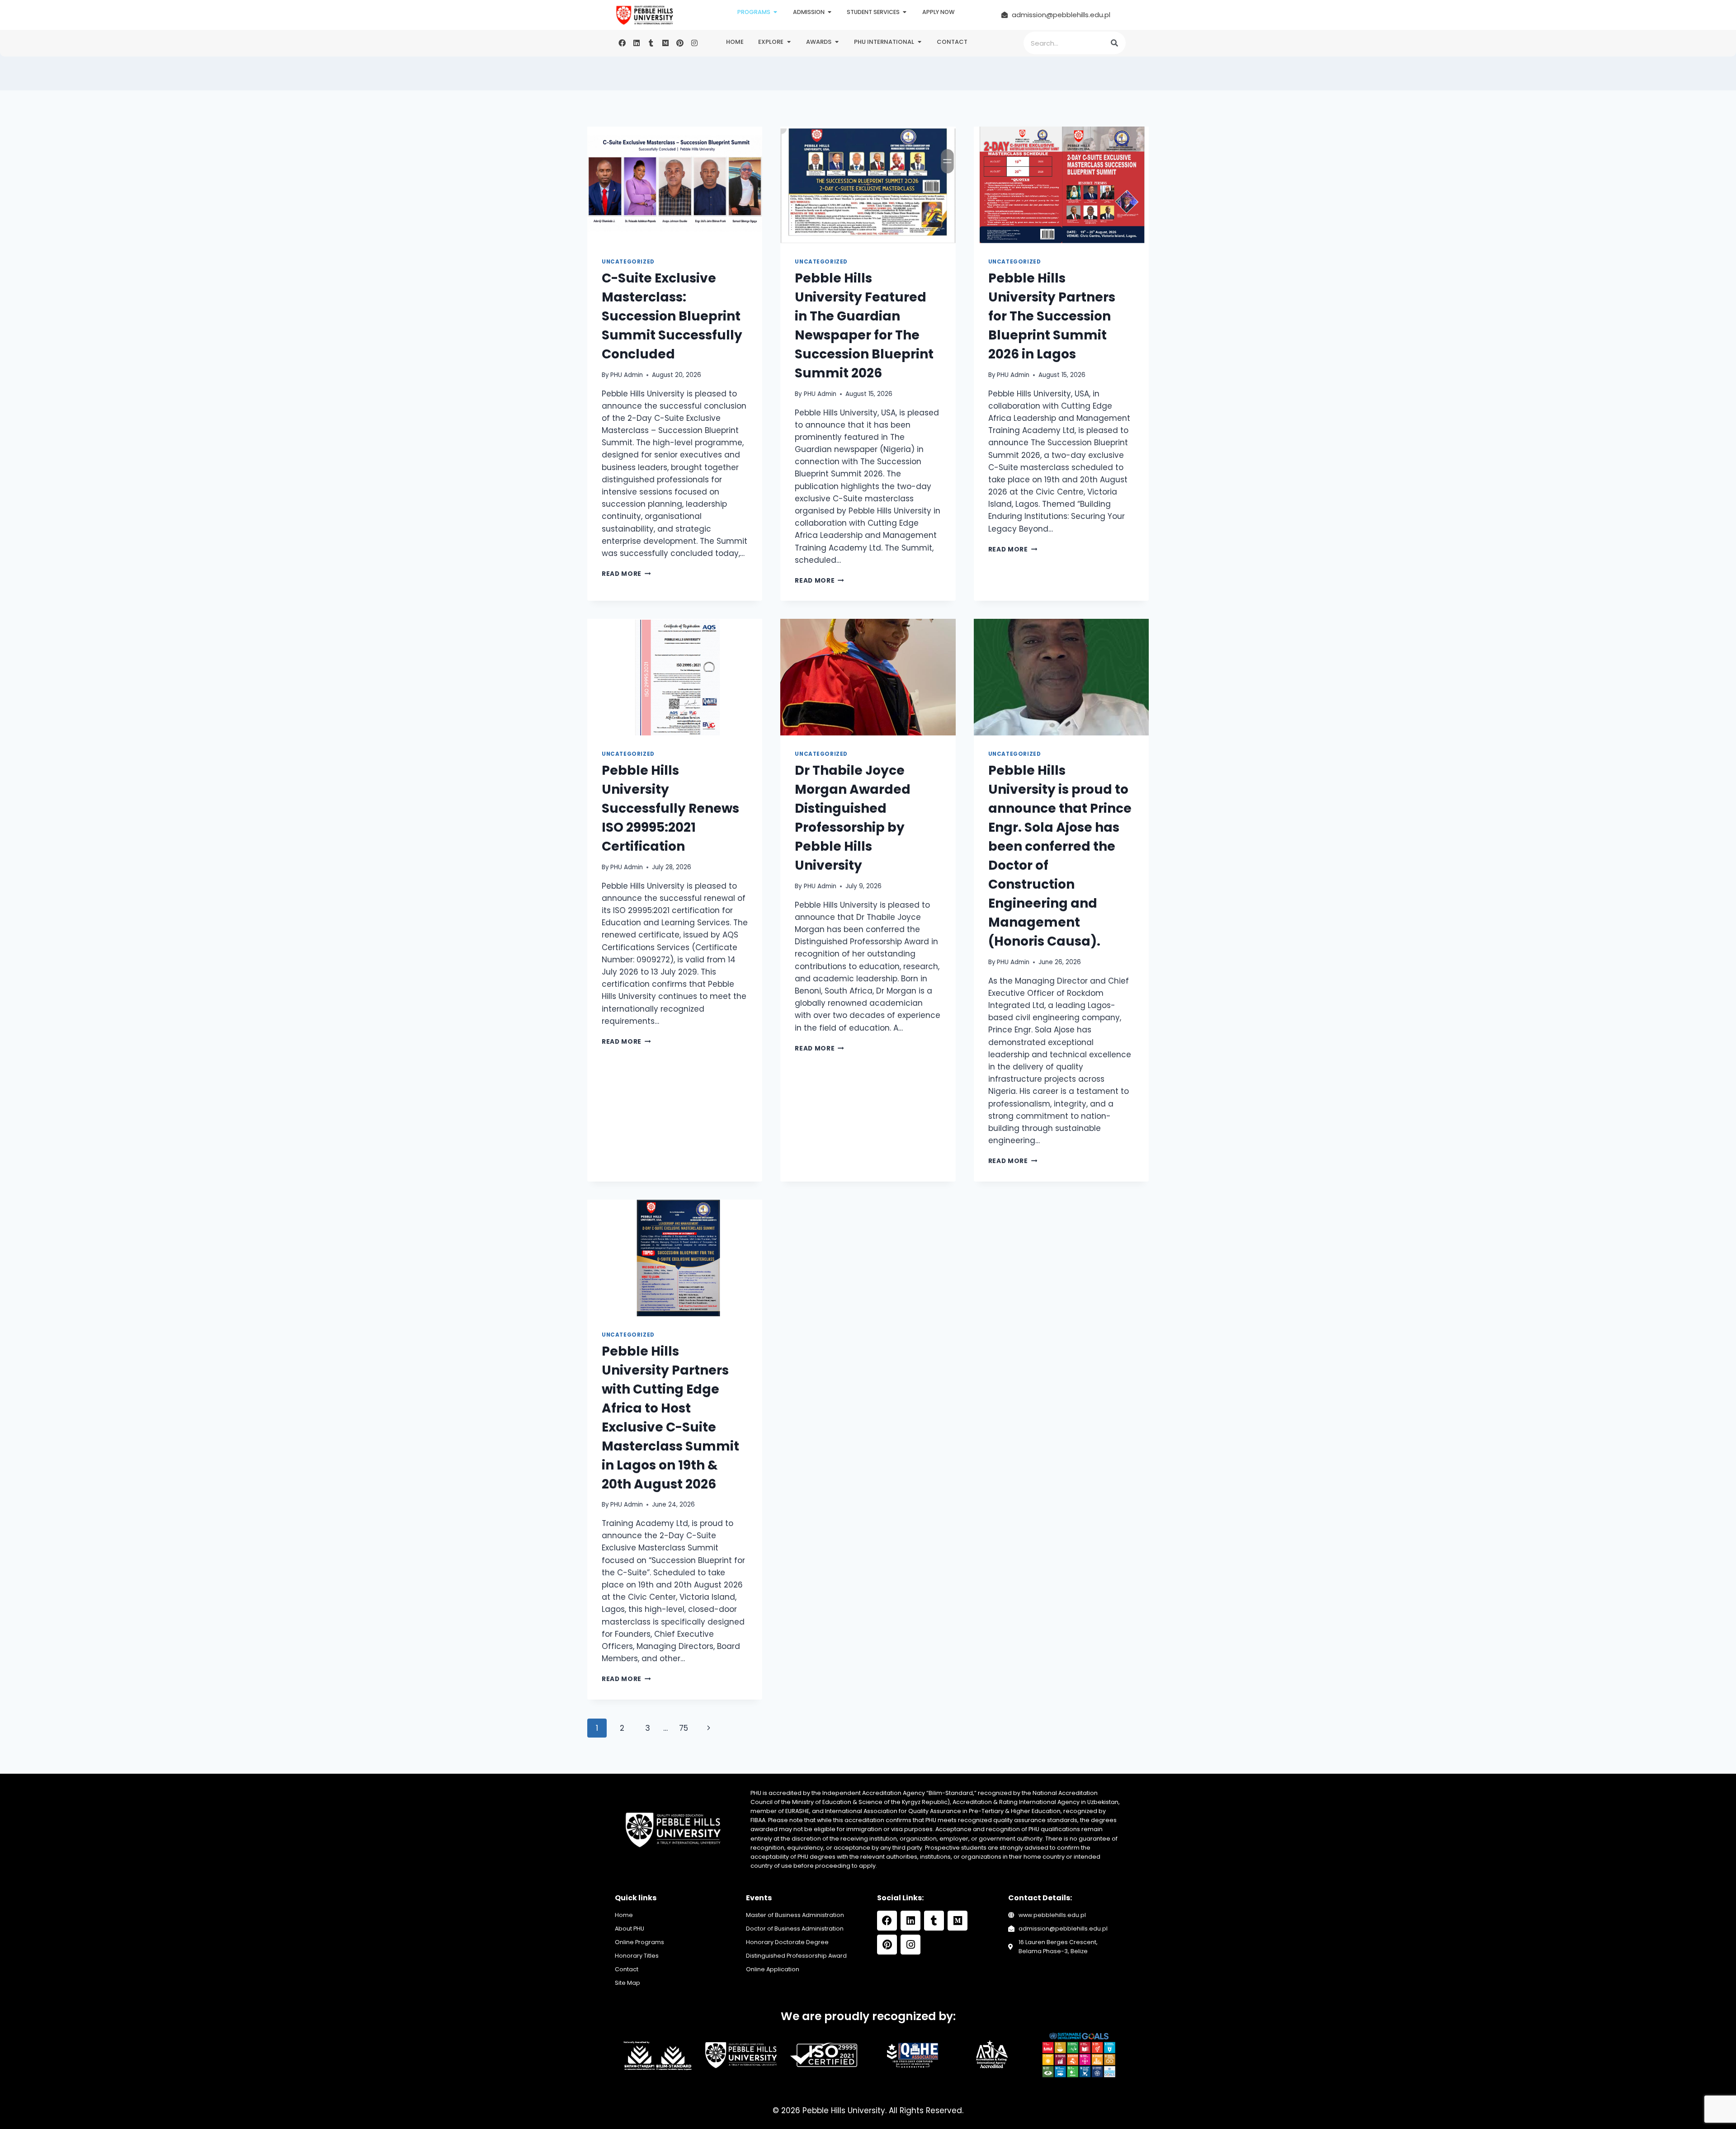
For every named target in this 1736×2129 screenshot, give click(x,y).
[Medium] (665, 43)
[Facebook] (622, 43)
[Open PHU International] (919, 42)
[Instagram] (694, 43)
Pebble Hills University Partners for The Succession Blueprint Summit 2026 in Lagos (1052, 316)
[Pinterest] (680, 43)
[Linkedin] (637, 43)
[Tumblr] (651, 43)
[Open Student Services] (905, 12)
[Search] (1114, 43)
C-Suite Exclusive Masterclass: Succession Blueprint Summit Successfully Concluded (672, 316)
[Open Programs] (776, 12)
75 (684, 1728)
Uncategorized (628, 262)
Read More (626, 574)
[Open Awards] (837, 42)
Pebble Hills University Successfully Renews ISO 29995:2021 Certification (670, 808)
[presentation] (675, 185)
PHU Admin (627, 375)
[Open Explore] (789, 42)
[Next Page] (709, 1728)
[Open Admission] (830, 12)
